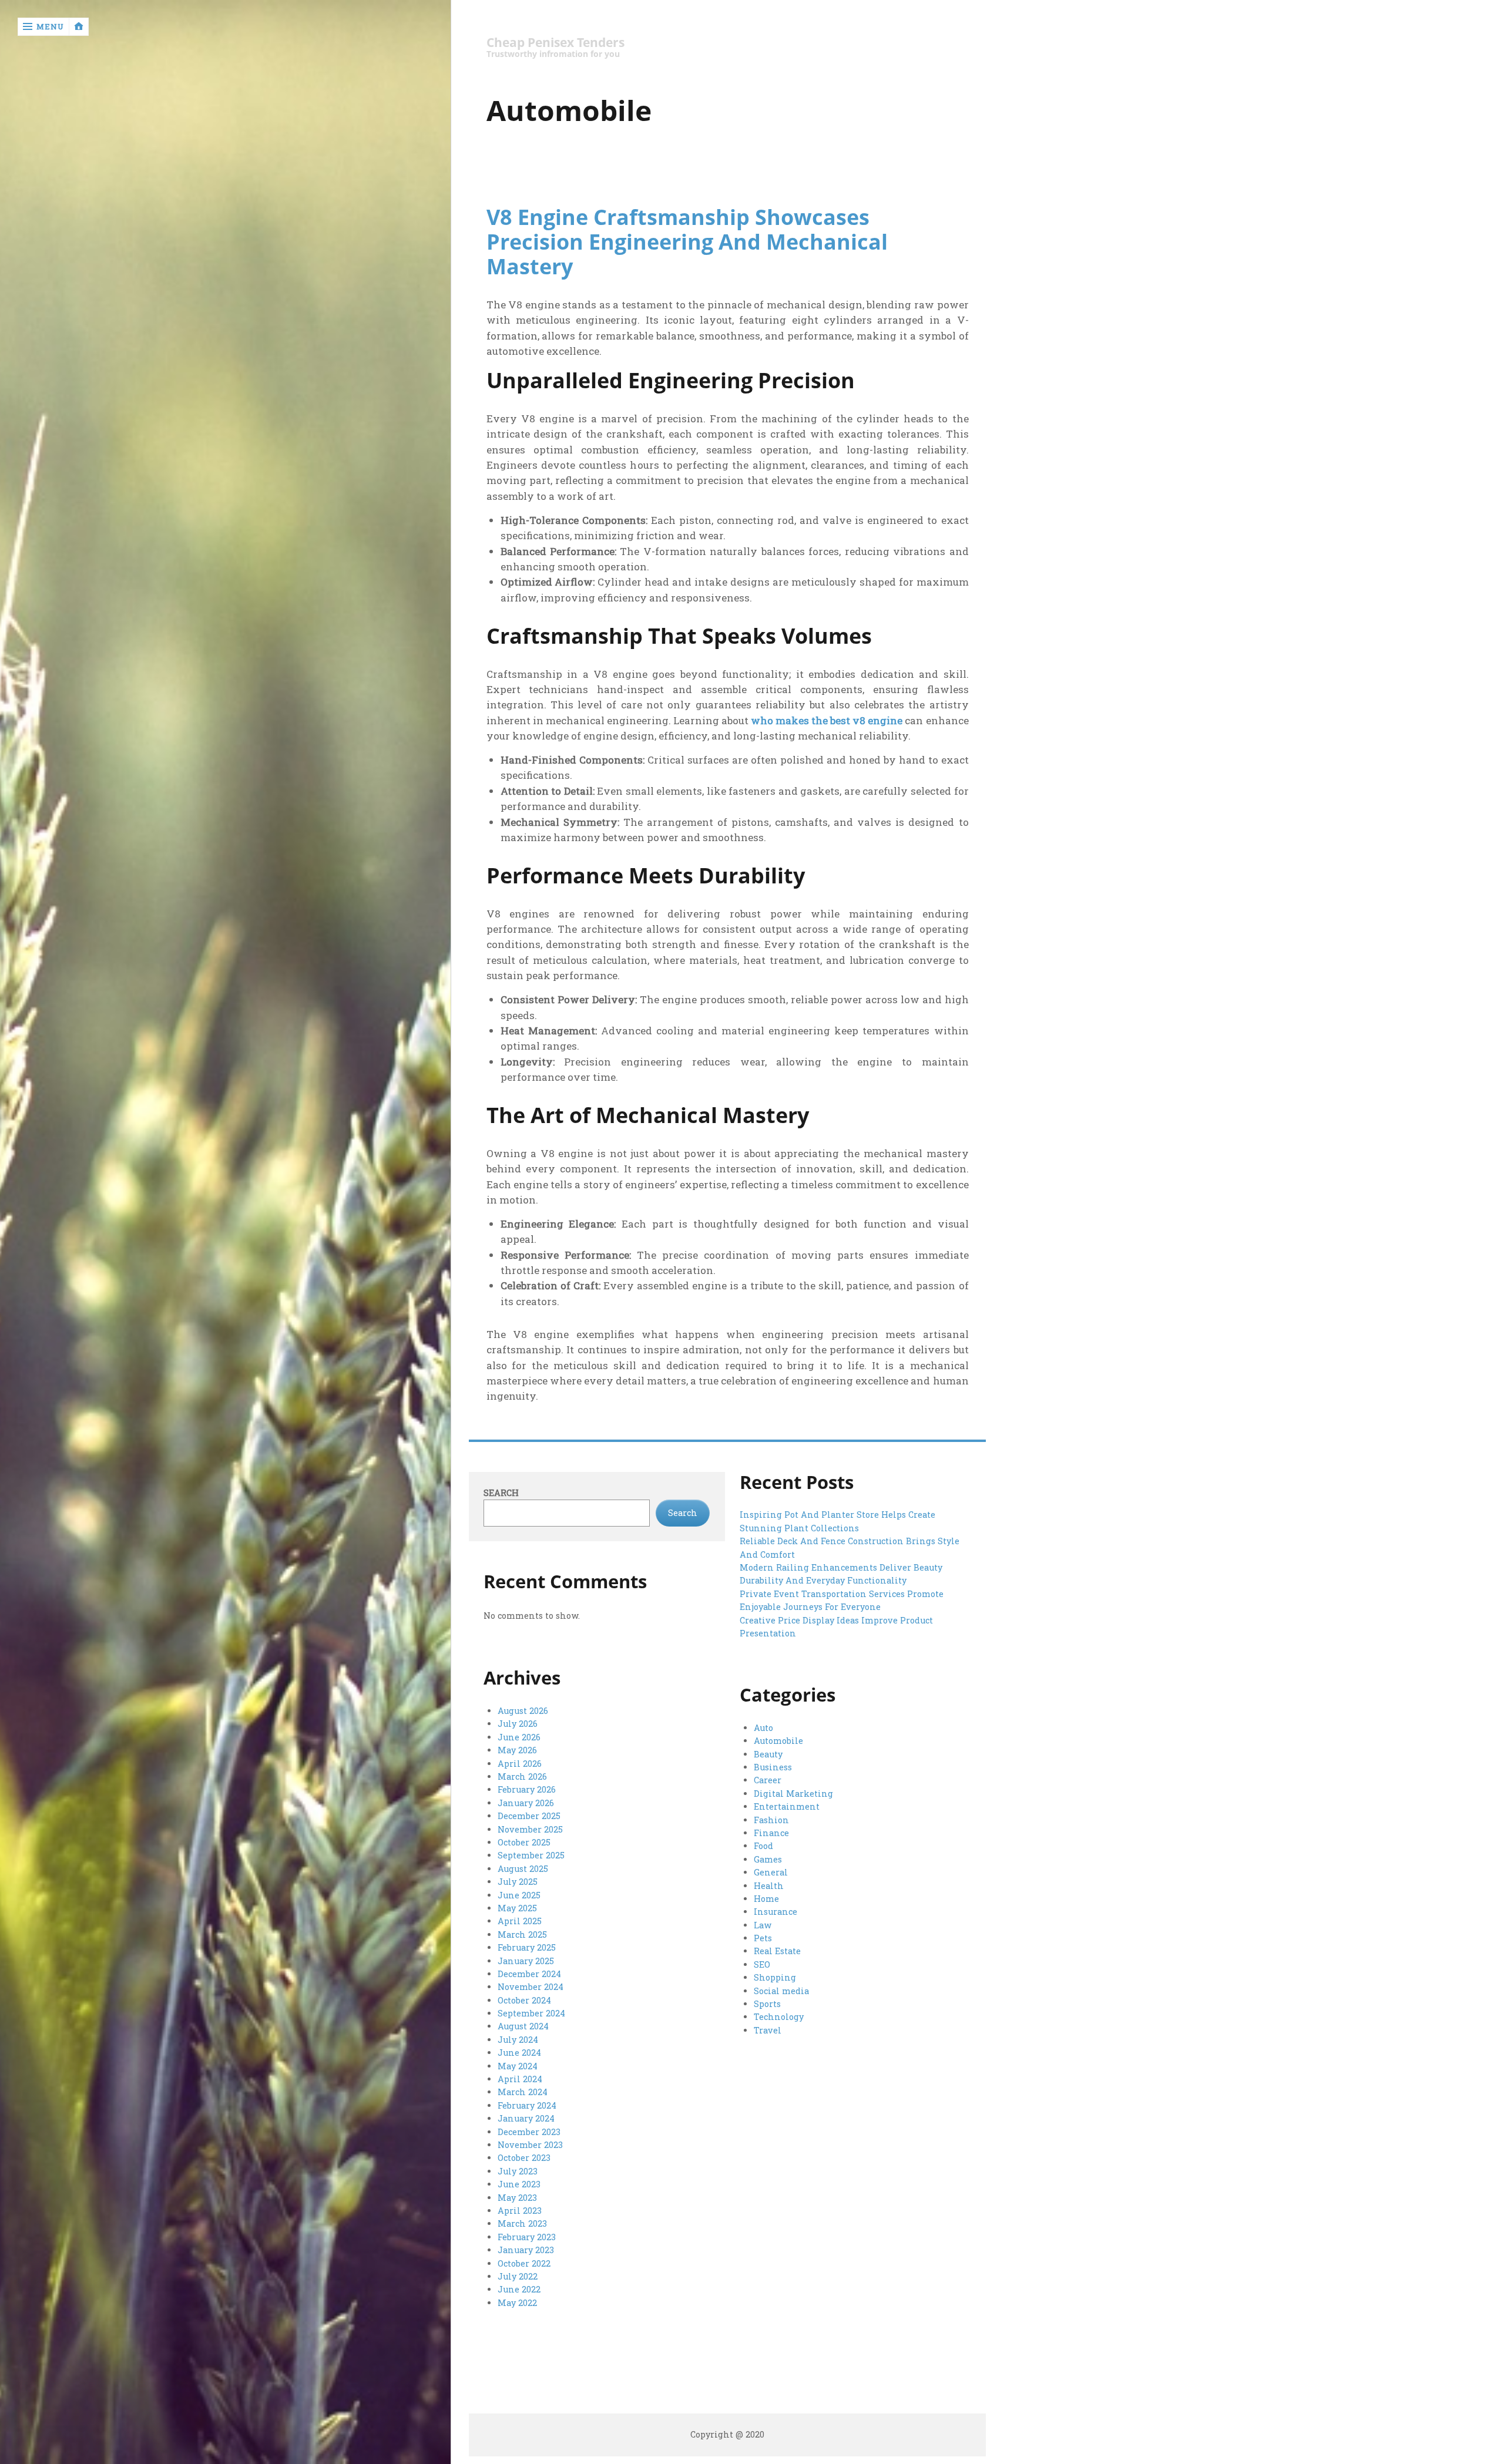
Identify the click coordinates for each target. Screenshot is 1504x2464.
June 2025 (519, 1895)
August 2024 (523, 2026)
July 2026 (518, 1724)
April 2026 (520, 1764)
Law (763, 1925)
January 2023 (526, 2250)
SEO (762, 1964)
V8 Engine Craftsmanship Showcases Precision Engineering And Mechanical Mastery (687, 241)
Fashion (771, 1820)
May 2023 (517, 2198)
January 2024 (526, 2118)
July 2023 (518, 2171)
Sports (767, 2004)
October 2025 (524, 1842)
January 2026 (526, 1803)
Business (773, 1767)
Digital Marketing (793, 1794)
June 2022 (519, 2289)
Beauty (768, 1754)
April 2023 (520, 2211)
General (771, 1872)
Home (766, 1899)
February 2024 (527, 2105)
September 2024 (531, 2013)
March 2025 (522, 1934)
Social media (781, 1991)
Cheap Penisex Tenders (555, 43)
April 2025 (520, 1921)
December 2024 (529, 1974)
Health (769, 1886)
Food (763, 1846)
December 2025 (529, 1816)
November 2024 (531, 1987)
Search (501, 1493)
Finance (771, 1833)
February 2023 (527, 2237)
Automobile (778, 1741)
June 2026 (519, 1737)
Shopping (775, 1977)
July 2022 (518, 2276)
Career (768, 1780)
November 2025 (530, 1829)
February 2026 (527, 1789)
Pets (763, 1938)
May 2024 (518, 2066)
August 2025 (523, 1869)
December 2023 (529, 2132)
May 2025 (517, 1908)
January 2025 (526, 1961)
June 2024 (519, 2053)
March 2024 (523, 2092)
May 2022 (517, 2303)
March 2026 (522, 1776)
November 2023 (530, 2145)
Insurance (775, 1912)
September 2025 (531, 1855)
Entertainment (787, 1806)
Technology (779, 2017)
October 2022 (524, 2263)
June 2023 (519, 2184)
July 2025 (518, 1882)
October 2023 (524, 2158)
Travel (768, 2030)
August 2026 (523, 1711)
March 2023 (522, 2223)
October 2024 (524, 2000)
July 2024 (518, 2040)
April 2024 (520, 2079)
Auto (763, 1728)
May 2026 (517, 1750)
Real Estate (777, 1951)
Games (768, 1859)
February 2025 (527, 1947)
